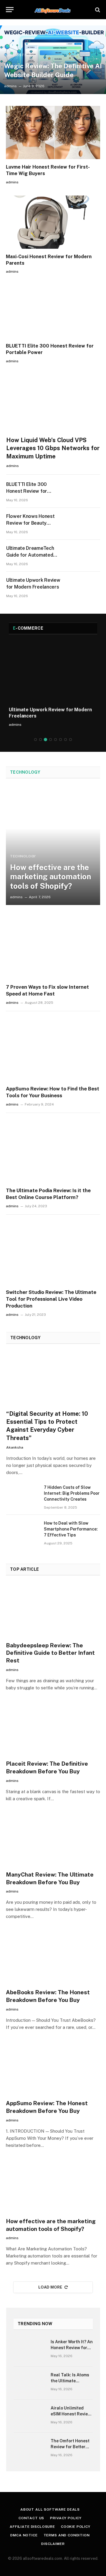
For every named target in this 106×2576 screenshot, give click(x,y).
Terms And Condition (67, 2535)
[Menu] (10, 10)
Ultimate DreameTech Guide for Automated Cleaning (30, 555)
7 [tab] (66, 740)
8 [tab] (71, 740)
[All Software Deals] (53, 10)
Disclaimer (53, 2544)
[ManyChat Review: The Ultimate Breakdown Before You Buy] (53, 1840)
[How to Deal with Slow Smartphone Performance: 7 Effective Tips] (22, 1531)
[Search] (97, 10)
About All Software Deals (50, 2509)
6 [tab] (61, 740)
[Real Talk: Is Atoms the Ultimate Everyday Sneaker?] (29, 2383)
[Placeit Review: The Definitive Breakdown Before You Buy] (53, 1729)
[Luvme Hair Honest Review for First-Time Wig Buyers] (53, 132)
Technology (25, 772)
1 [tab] (35, 740)
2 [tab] (40, 740)
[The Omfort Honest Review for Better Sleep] (29, 2449)
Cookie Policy (76, 2527)
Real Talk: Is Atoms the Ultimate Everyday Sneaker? (70, 2381)
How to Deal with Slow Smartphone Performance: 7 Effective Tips (71, 1529)
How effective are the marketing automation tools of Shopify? (50, 876)
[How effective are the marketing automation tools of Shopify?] (53, 846)
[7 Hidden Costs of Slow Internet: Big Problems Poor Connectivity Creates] (22, 1495)
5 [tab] (56, 740)
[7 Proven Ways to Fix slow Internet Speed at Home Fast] (53, 947)
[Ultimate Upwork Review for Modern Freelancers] (84, 588)
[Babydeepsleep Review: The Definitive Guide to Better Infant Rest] (53, 1610)
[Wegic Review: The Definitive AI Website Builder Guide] (53, 60)
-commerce (28, 628)
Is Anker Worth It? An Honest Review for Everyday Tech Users (72, 2348)
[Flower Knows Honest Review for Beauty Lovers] (84, 524)
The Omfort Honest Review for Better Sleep (70, 2447)
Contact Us (31, 2518)
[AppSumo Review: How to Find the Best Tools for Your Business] (53, 1049)
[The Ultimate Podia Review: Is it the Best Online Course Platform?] (53, 1150)
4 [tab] (50, 740)
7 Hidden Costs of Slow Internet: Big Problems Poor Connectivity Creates (72, 1493)
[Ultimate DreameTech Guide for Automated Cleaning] (84, 556)
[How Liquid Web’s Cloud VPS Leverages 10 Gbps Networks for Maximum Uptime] (53, 405)
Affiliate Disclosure (32, 2527)
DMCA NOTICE (24, 2535)
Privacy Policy (66, 2518)
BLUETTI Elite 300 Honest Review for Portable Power (27, 491)
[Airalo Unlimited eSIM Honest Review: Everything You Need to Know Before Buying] (29, 2416)
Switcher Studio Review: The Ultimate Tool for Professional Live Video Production (51, 1299)
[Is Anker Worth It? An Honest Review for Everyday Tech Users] (29, 2350)
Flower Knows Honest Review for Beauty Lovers (30, 523)
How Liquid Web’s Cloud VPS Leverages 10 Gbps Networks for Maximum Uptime (53, 448)
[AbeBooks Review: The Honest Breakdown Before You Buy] (53, 1957)
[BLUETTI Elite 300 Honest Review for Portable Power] (53, 311)
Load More (50, 2287)
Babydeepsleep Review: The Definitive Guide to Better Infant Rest (50, 1653)
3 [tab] (45, 740)
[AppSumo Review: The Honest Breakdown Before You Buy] (53, 2068)
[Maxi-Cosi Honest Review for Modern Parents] (53, 222)
